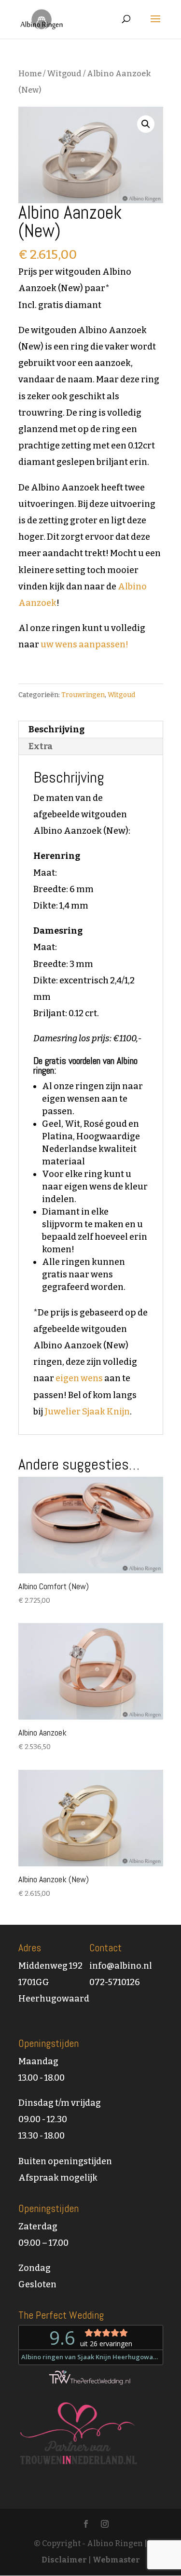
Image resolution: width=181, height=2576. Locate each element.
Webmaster (116, 2560)
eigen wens (79, 1378)
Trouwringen (83, 695)
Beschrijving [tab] (56, 729)
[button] (146, 124)
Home (30, 74)
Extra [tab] (41, 746)
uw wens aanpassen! (84, 644)
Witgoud (64, 74)
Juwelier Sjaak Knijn (87, 1412)
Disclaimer (64, 2560)
